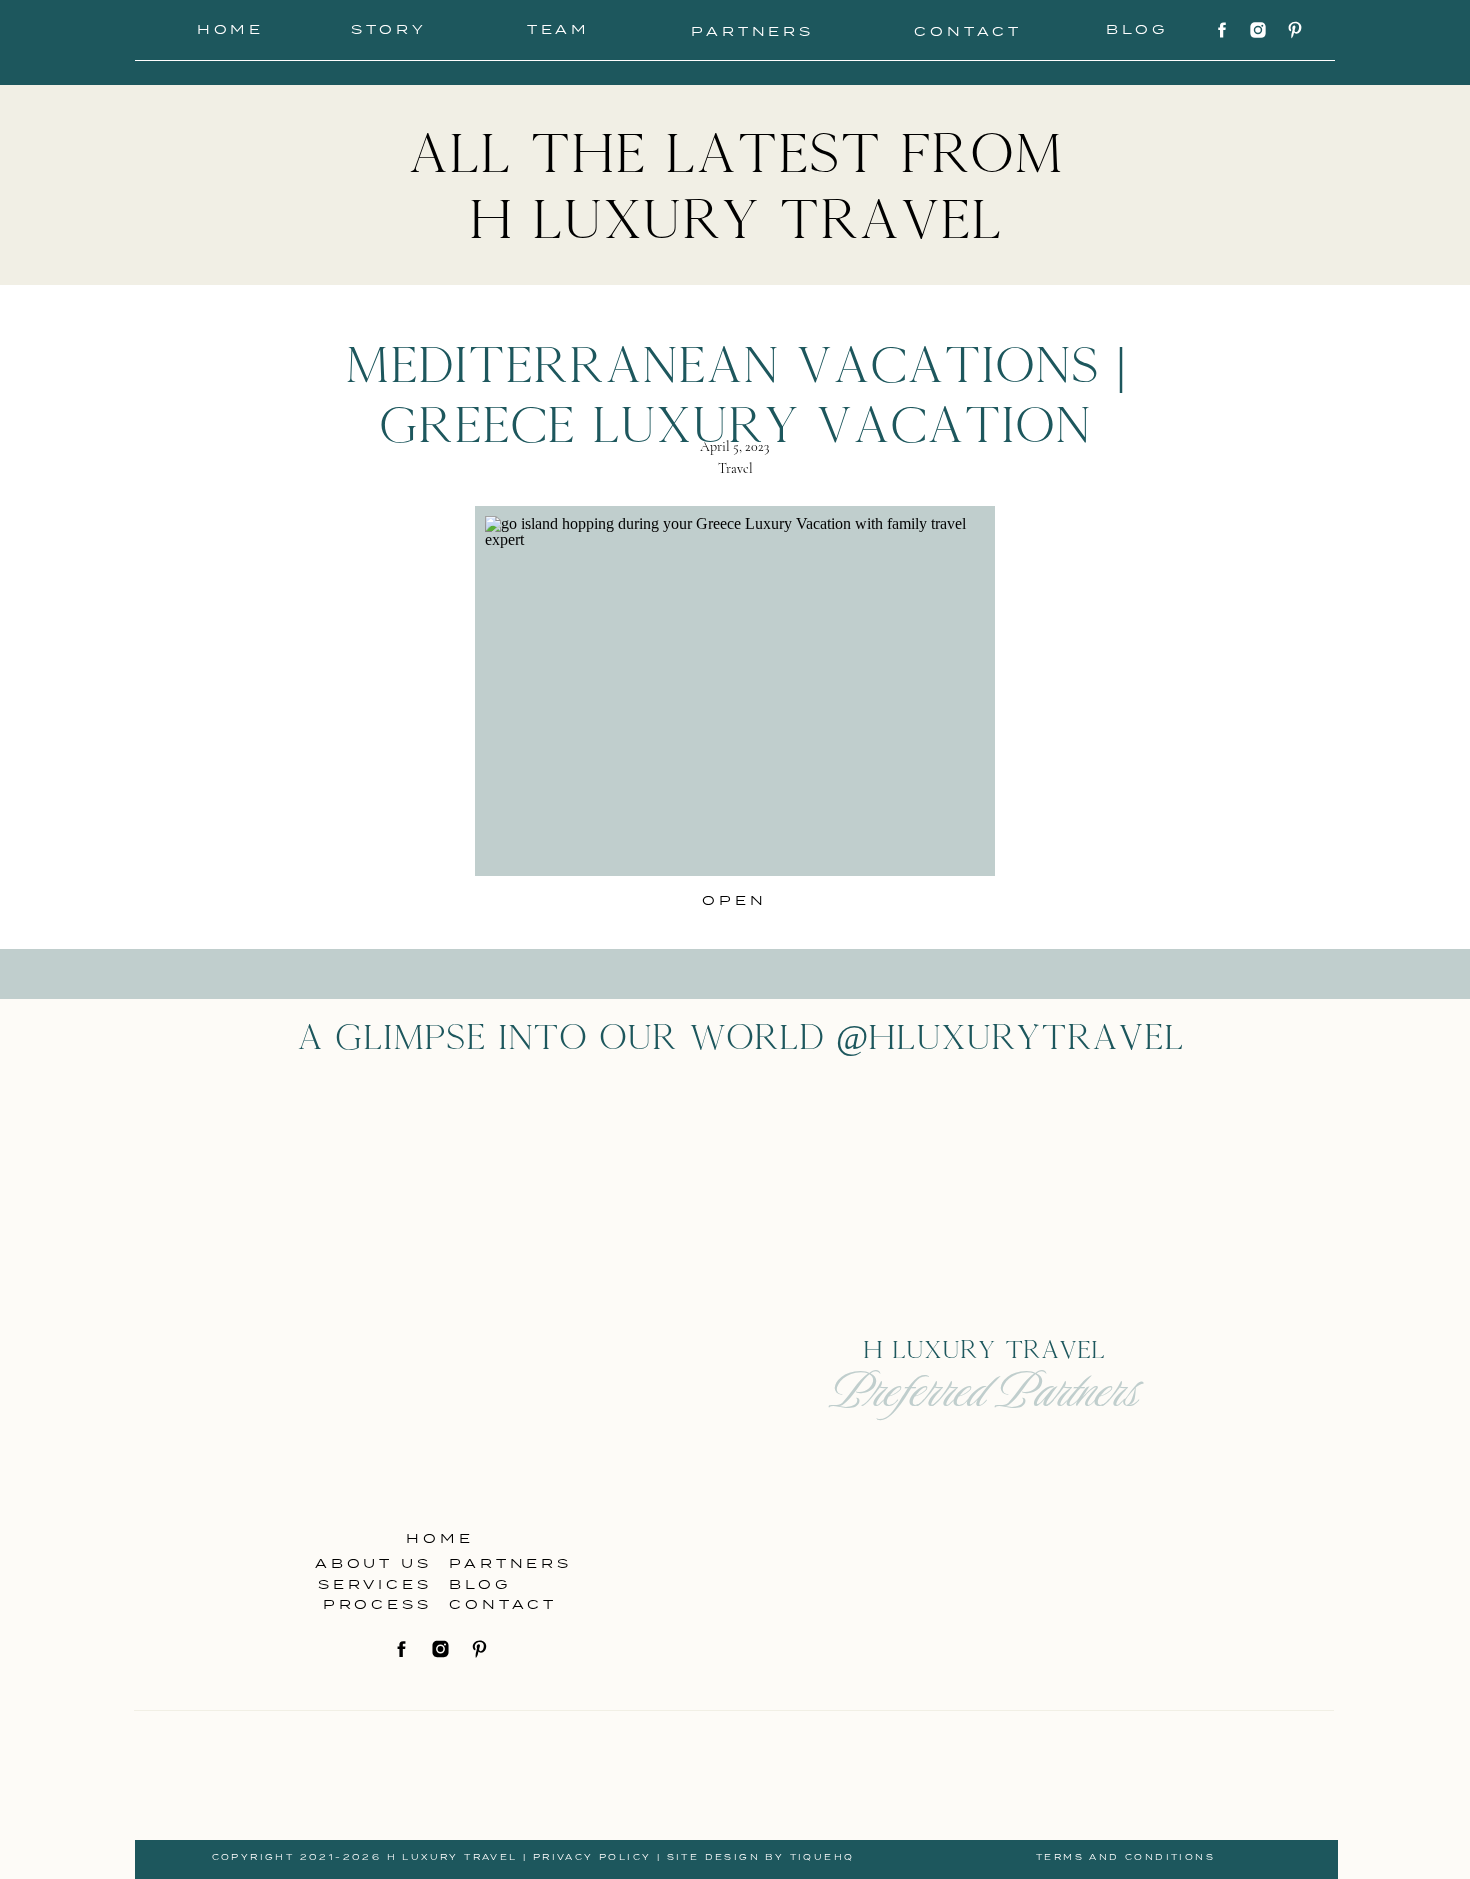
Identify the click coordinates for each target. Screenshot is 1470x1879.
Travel (735, 468)
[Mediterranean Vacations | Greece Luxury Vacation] (735, 691)
